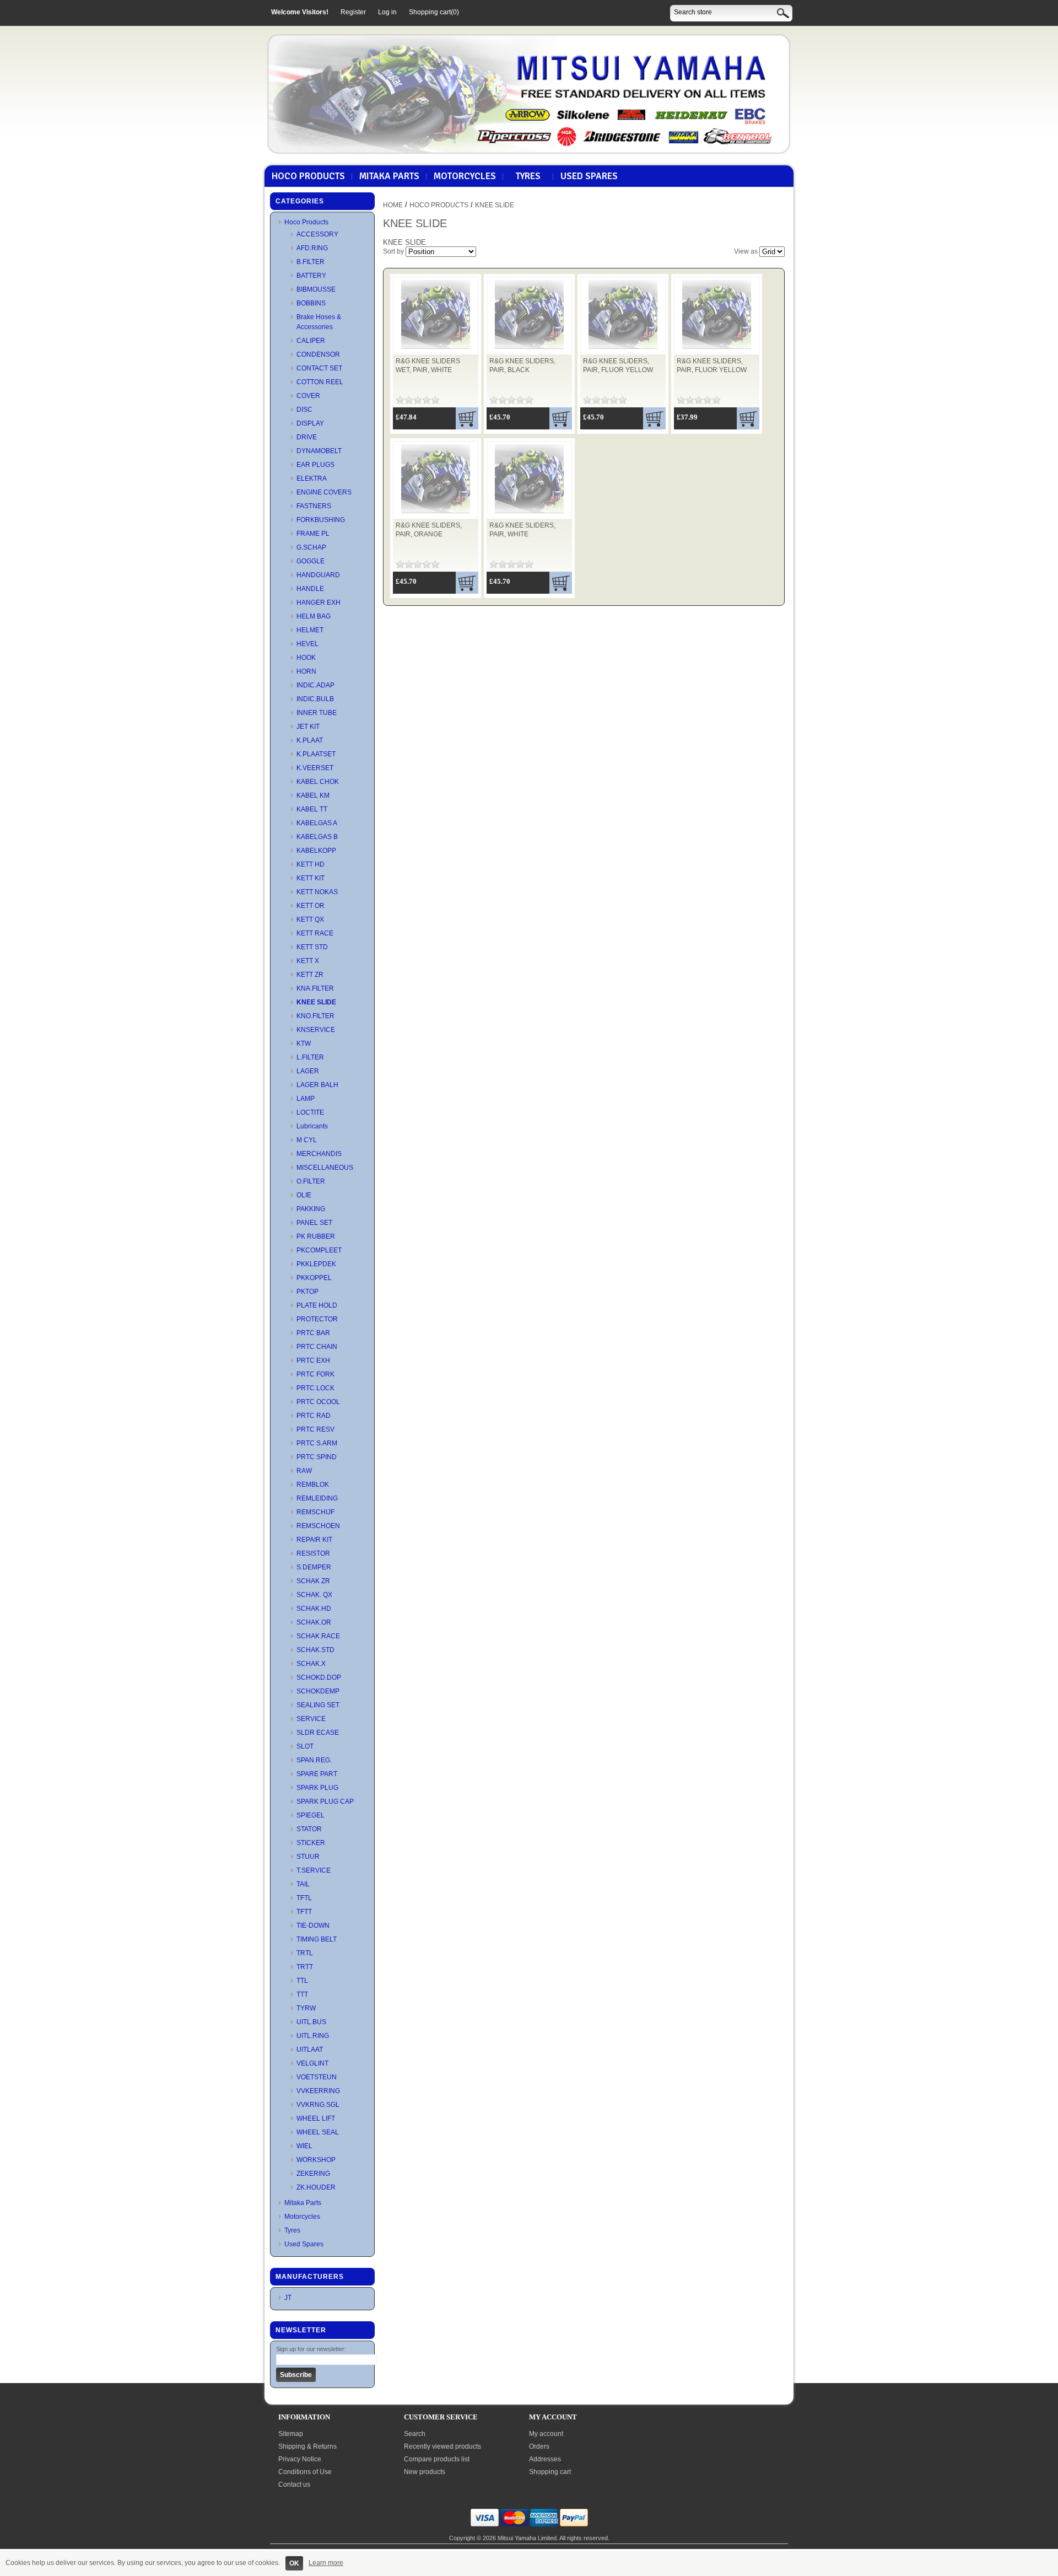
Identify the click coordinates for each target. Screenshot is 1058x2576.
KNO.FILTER (315, 1016)
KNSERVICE (316, 1030)
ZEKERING (313, 2174)
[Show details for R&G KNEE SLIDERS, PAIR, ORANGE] (436, 514)
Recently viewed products (442, 2446)
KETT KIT (311, 878)
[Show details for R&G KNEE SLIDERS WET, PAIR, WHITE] (436, 349)
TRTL (305, 1953)
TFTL (304, 1898)
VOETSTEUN (317, 2077)
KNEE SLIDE (316, 1002)
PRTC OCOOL (318, 1402)
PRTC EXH (313, 1360)
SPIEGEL (311, 1815)
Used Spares (589, 176)
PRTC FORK (315, 1374)
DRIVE (307, 437)
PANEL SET (314, 1223)
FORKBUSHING (321, 520)
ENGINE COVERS (324, 492)
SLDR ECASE (318, 1733)
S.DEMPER (314, 1567)
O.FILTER (311, 1181)
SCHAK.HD (314, 1609)
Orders (539, 2446)
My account (546, 2434)
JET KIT (308, 727)
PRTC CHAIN (317, 1347)
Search (415, 2434)
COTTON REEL (320, 382)
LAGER (308, 1071)
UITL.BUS (311, 2022)
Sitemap (291, 2434)
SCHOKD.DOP (319, 1677)
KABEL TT (312, 809)
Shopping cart (550, 2472)
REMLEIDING (317, 1498)
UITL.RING (313, 2036)
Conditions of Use (305, 2472)
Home (393, 205)
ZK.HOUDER (316, 2187)
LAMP (306, 1099)
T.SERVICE (314, 1870)
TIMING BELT (317, 1939)
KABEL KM (313, 795)
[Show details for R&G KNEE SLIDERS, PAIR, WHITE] (529, 514)
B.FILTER (311, 262)
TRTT (305, 1967)
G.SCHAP (311, 547)
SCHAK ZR (313, 1581)
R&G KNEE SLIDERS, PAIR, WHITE (522, 530)
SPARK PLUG (317, 1788)
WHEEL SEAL (318, 2132)
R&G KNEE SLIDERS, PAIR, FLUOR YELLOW (618, 365)
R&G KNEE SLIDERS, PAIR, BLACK (522, 365)
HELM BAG (314, 616)
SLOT (305, 1746)
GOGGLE (311, 561)
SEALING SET (318, 1705)
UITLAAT (310, 2050)
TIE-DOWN (313, 1926)
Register (353, 12)
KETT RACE (315, 933)
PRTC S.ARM (317, 1443)
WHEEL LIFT (316, 2118)
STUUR (308, 1857)
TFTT (304, 1912)
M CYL (307, 1140)
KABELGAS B (317, 837)
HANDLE (310, 589)
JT (288, 2298)
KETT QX (310, 919)
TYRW (306, 2008)
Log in (387, 12)
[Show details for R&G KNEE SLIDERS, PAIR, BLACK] (529, 349)
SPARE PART (317, 1774)
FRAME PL (313, 534)
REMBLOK (313, 1485)
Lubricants (312, 1126)
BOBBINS (311, 303)
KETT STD (312, 947)
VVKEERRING (318, 2091)
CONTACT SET (319, 368)
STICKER (311, 1843)
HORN (306, 671)
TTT (302, 1994)
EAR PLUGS (315, 465)
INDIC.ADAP (315, 685)
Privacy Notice (300, 2459)
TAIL (303, 1884)
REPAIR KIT (314, 1540)
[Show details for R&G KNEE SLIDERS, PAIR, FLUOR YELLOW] (623, 349)
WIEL (304, 2146)
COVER (308, 396)
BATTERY (311, 276)
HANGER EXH (319, 603)
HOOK (306, 658)
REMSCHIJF (315, 1512)
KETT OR (311, 906)
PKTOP (307, 1292)
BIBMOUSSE (316, 289)
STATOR (309, 1829)
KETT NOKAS (317, 892)
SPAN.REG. (314, 1760)
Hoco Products (308, 176)
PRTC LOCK (315, 1388)
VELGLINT (312, 2063)
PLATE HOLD (317, 1305)
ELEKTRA (312, 478)
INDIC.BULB (315, 699)
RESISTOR (313, 1553)
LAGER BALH (317, 1085)
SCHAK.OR (314, 1622)
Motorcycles (465, 176)
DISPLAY (310, 423)
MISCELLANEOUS (325, 1168)
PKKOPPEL (314, 1278)
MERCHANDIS (319, 1154)
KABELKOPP (316, 851)
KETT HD (311, 864)
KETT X (308, 961)
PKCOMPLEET (319, 1250)
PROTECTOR (317, 1319)
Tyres (528, 176)
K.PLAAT (310, 740)
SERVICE (311, 1719)
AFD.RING (312, 248)
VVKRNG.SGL (318, 2105)
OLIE (304, 1195)
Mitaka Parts (389, 176)
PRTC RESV (315, 1429)
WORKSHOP (316, 2160)
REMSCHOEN (318, 1526)
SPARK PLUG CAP (325, 1801)
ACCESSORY (317, 234)
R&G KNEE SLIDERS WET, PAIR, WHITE (428, 365)
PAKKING (311, 1209)
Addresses (545, 2459)
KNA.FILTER (315, 988)
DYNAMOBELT (319, 451)
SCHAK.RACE (318, 1636)
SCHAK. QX (314, 1595)
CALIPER (311, 341)
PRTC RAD (314, 1416)
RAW (304, 1471)
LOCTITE (310, 1112)
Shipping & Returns (307, 2446)
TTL (302, 1981)
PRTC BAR (313, 1333)
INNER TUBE (317, 713)
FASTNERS (314, 506)
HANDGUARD (318, 575)
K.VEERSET (315, 768)
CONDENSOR (318, 354)
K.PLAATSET (316, 754)
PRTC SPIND (317, 1457)
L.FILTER (310, 1057)
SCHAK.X (311, 1664)
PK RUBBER (316, 1236)
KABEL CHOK (318, 782)
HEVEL (307, 644)
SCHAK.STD (315, 1650)
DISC (304, 410)
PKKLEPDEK (316, 1264)
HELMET (310, 630)
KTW (304, 1044)
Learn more (326, 2563)
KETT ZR (310, 975)
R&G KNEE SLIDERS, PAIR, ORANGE (429, 530)
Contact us (294, 2484)
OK (294, 2563)
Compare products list (437, 2459)
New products (425, 2472)
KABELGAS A (317, 823)
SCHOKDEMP (318, 1691)
